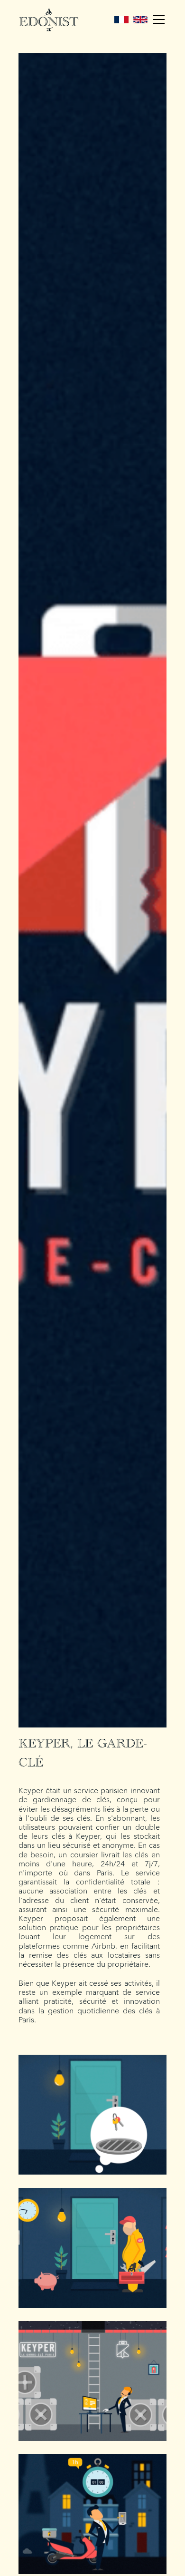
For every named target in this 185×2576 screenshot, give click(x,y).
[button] (157, 20)
